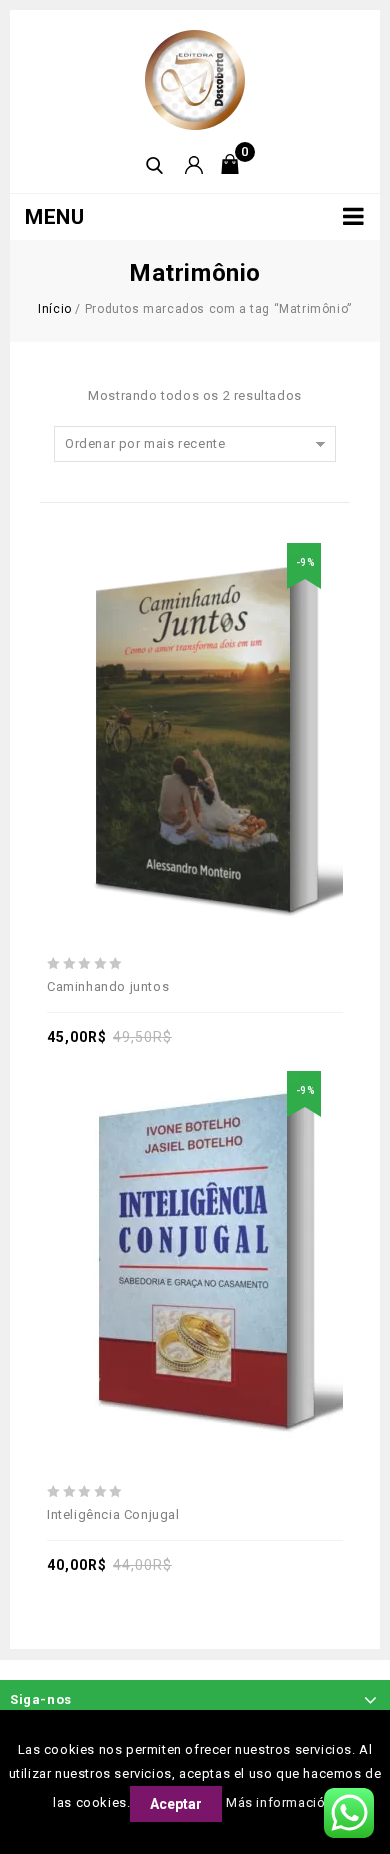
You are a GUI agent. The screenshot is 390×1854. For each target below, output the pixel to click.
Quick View (264, 686)
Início (55, 309)
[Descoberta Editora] (195, 78)
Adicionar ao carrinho (172, 686)
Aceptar (176, 1804)
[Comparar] (218, 686)
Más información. (281, 1802)
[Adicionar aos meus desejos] (126, 686)
